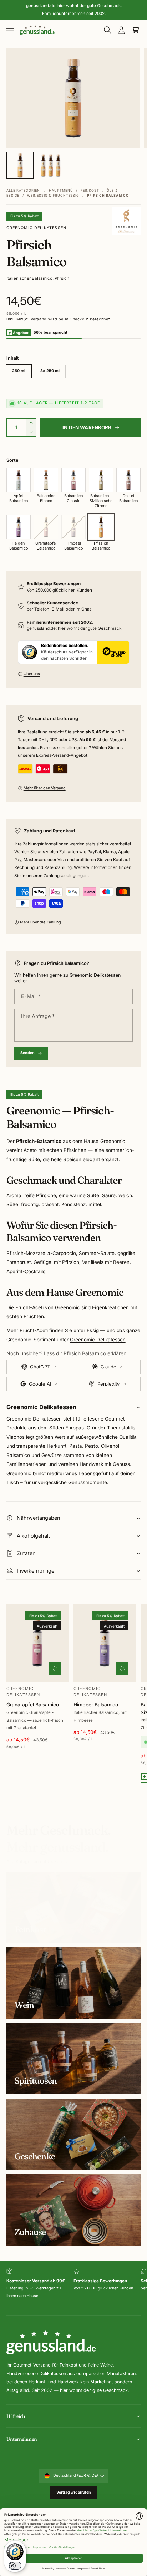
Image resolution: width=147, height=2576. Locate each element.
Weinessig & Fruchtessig (53, 195)
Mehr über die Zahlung (40, 922)
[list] (73, 2288)
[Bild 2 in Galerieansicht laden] (51, 165)
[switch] (15, 2566)
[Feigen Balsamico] (19, 527)
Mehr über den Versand (45, 788)
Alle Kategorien (23, 190)
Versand (39, 319)
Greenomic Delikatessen (36, 228)
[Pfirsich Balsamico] (101, 527)
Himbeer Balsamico (96, 1705)
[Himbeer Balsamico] (73, 527)
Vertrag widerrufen (74, 2492)
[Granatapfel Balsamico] (46, 527)
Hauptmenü (61, 190)
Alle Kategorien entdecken (34, 1861)
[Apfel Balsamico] (19, 480)
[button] (10, 30)
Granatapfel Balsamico (33, 1705)
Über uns (32, 674)
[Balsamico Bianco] (46, 480)
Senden (28, 1053)
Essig (93, 1330)
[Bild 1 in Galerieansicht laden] (20, 165)
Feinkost (90, 190)
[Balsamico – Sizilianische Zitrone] (101, 480)
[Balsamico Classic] (73, 480)
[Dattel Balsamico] (128, 480)
